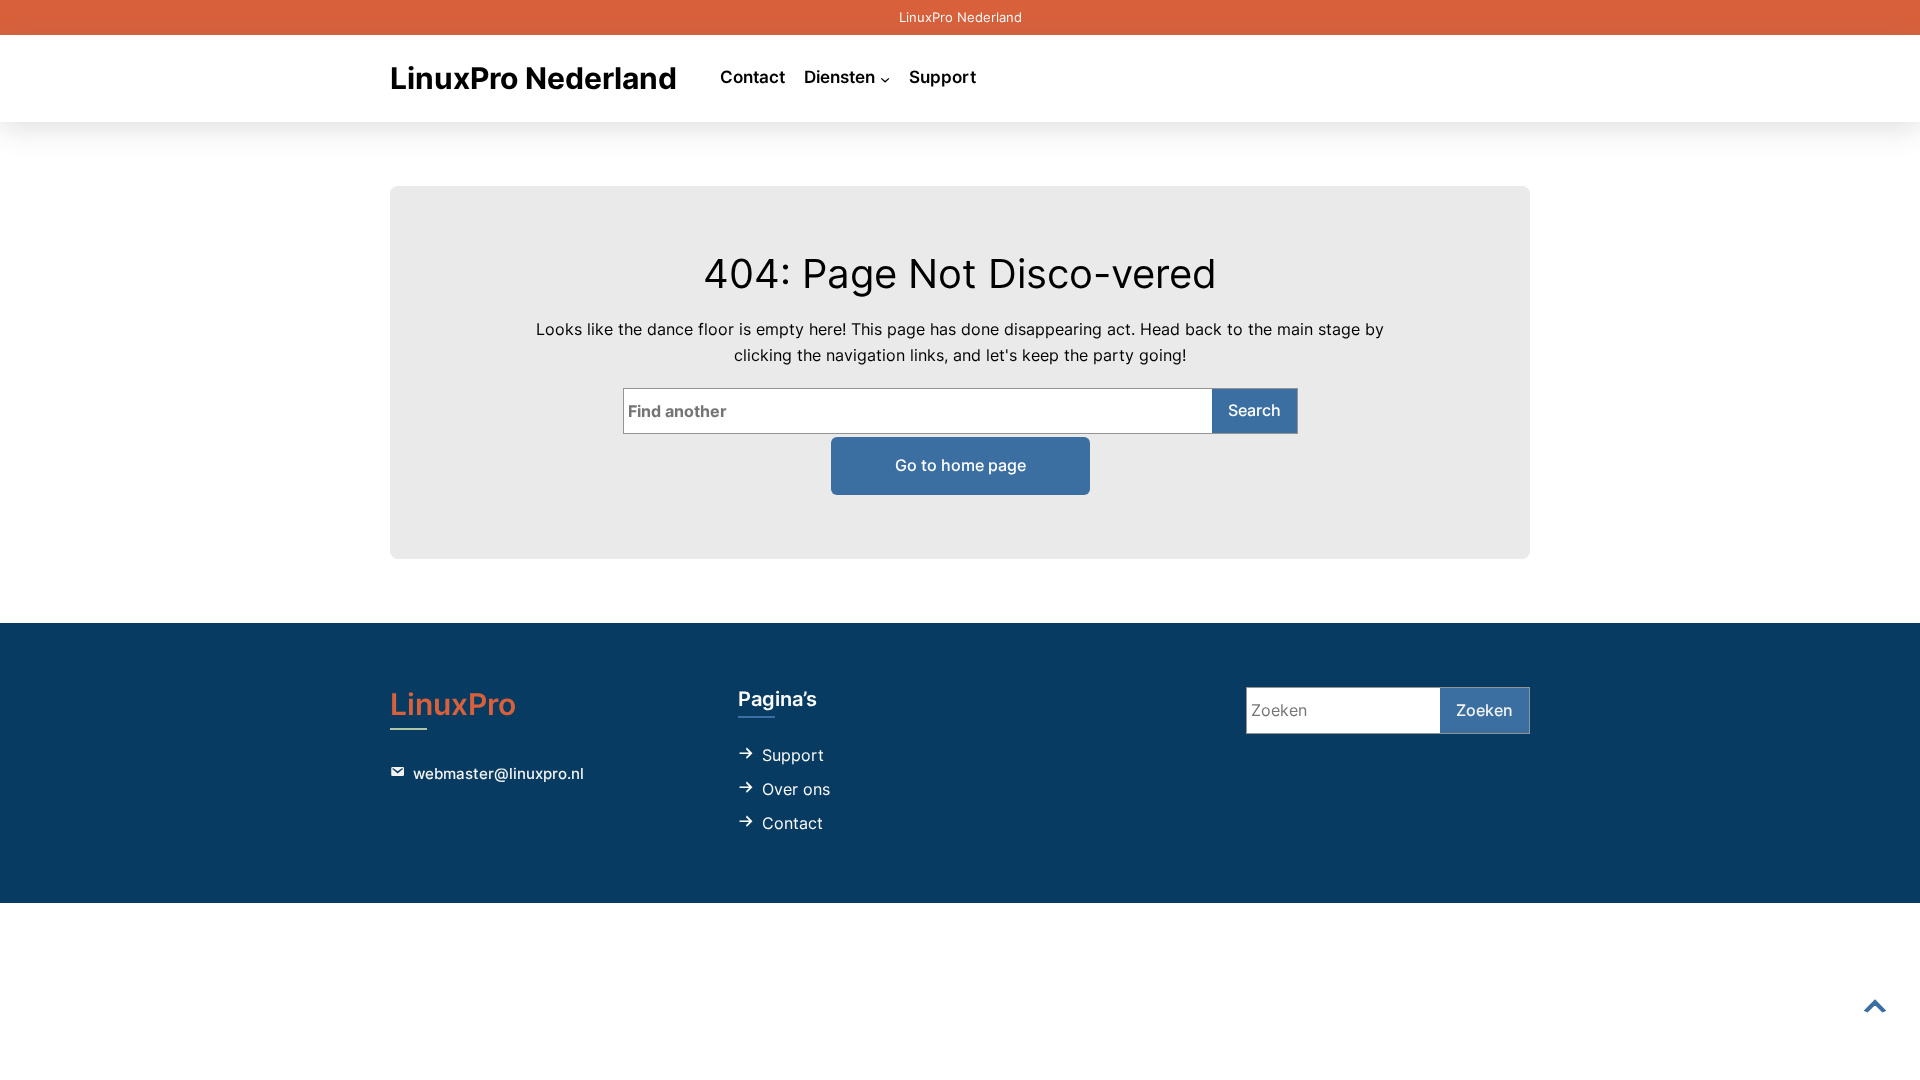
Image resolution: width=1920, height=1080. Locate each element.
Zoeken (1484, 710)
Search (1254, 410)
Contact (792, 823)
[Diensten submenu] (885, 78)
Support (793, 755)
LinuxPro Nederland (533, 78)
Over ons (796, 789)
